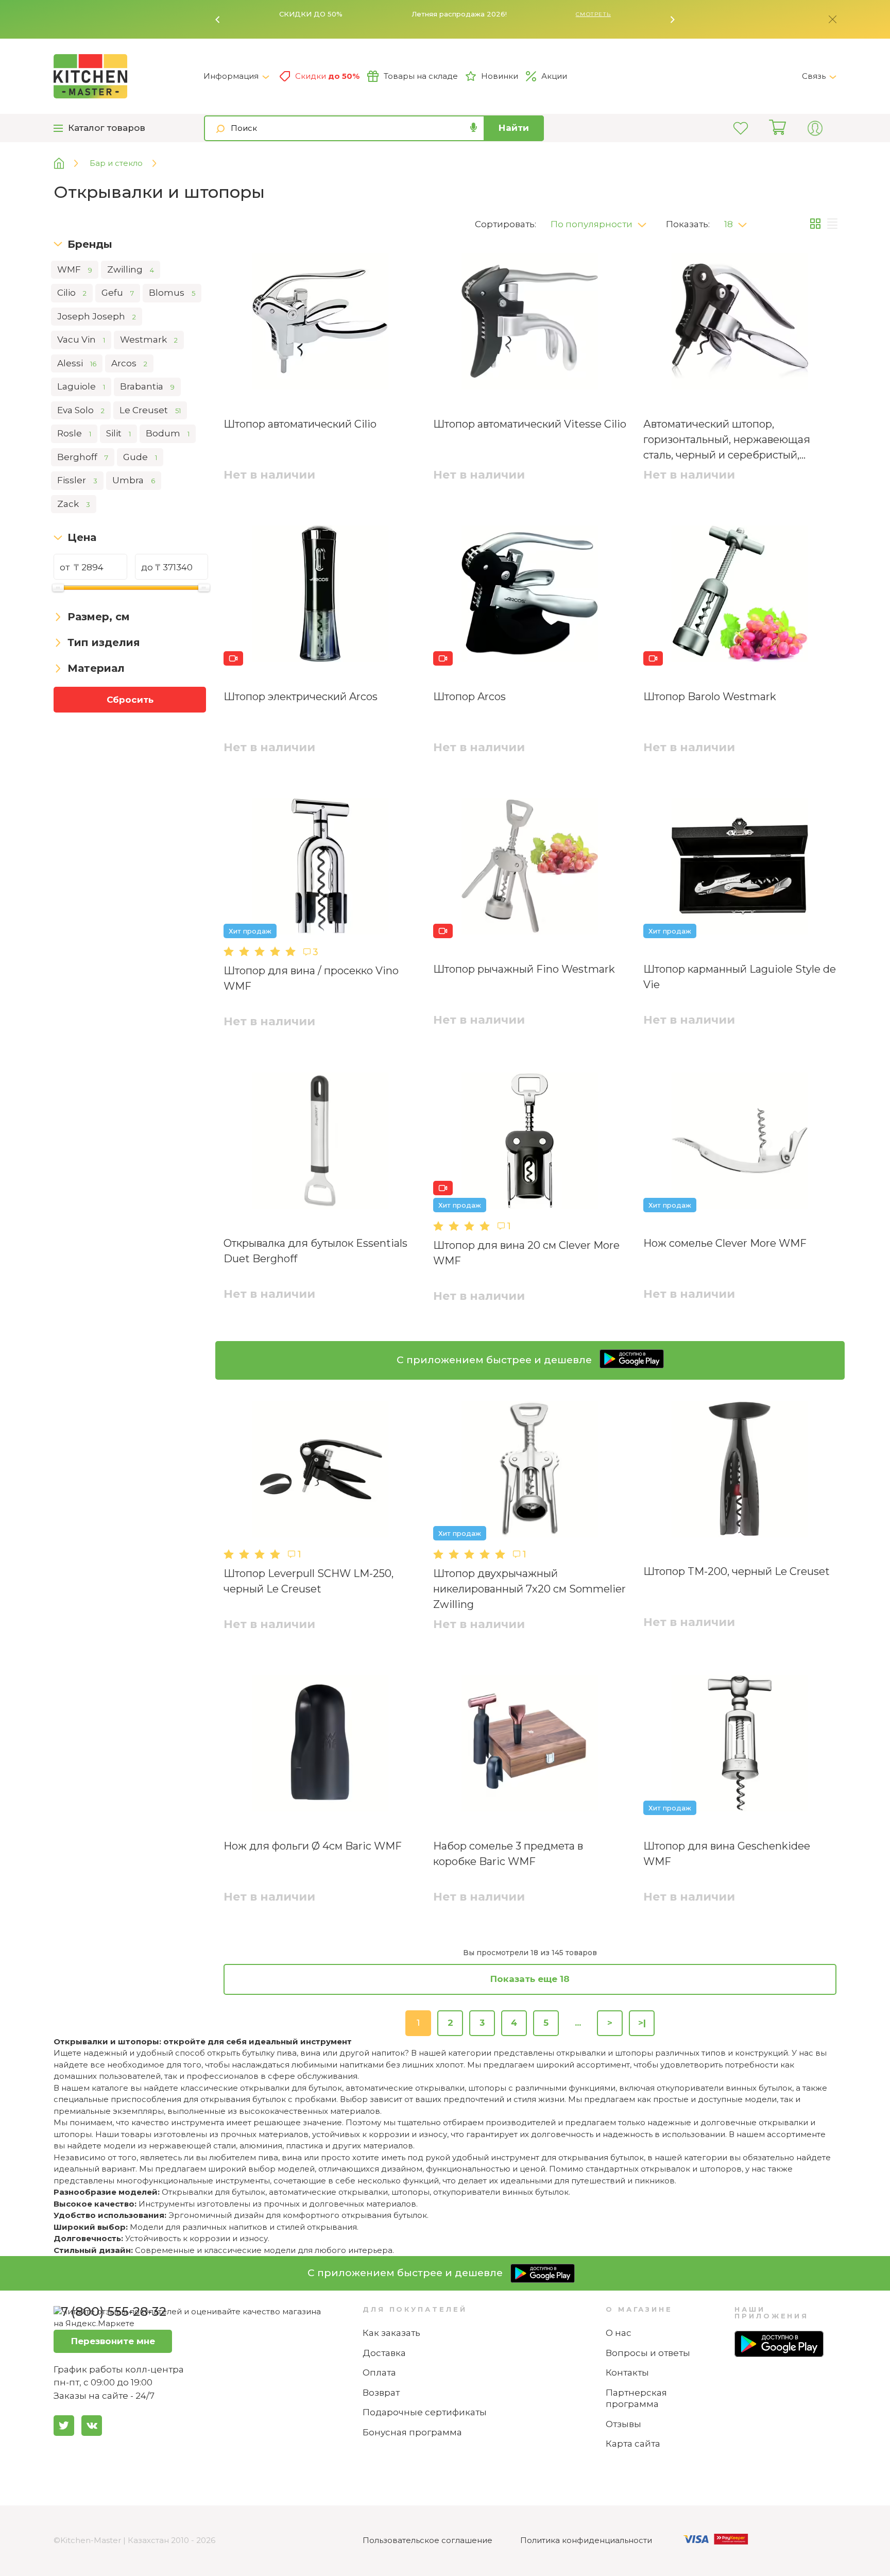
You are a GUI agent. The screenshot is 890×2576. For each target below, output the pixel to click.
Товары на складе (421, 76)
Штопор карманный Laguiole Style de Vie (740, 977)
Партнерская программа (636, 2399)
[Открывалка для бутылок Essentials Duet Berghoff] (320, 1143)
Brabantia (147, 386)
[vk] (92, 2426)
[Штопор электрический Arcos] (320, 596)
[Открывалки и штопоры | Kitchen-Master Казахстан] (129, 76)
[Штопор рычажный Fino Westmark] (530, 868)
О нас (619, 2333)
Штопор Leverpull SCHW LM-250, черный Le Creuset (309, 1581)
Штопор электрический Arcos (301, 697)
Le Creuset (150, 410)
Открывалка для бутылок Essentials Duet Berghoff (315, 1251)
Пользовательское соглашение (427, 2540)
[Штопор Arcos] (530, 596)
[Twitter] (64, 2426)
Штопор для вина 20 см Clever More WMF (526, 1253)
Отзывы (623, 2424)
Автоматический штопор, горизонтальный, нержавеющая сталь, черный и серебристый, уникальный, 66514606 (727, 440)
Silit (118, 433)
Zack (74, 504)
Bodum (168, 433)
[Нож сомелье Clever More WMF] (740, 1143)
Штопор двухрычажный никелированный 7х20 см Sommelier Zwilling (529, 1589)
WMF (75, 269)
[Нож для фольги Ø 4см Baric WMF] (320, 1745)
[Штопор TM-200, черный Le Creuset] (740, 1471)
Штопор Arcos (469, 697)
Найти (514, 128)
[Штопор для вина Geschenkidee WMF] (740, 1745)
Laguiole (81, 386)
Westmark (149, 340)
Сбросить (130, 700)
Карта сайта (633, 2444)
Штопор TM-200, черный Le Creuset (737, 1571)
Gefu (118, 293)
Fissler (77, 480)
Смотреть (593, 14)
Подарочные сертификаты (425, 2412)
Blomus (172, 293)
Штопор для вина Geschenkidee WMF (727, 1854)
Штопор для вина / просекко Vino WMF (311, 978)
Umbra (134, 480)
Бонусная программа (412, 2432)
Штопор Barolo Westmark (710, 697)
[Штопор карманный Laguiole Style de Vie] (740, 868)
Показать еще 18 (530, 1979)
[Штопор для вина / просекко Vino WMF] (320, 868)
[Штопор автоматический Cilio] (320, 323)
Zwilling (131, 269)
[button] (218, 20)
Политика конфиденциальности (586, 2540)
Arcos (129, 363)
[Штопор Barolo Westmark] (740, 596)
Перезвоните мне (113, 2341)
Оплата (379, 2372)
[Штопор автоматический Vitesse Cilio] (530, 323)
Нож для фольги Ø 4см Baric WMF (313, 1846)
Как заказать (391, 2333)
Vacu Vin (81, 340)
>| (642, 2023)
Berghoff (83, 457)
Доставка (384, 2353)
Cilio (72, 293)
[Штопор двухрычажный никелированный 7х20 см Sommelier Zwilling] (530, 1471)
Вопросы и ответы (648, 2353)
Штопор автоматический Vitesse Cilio (530, 424)
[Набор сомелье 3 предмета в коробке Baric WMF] (530, 1745)
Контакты (627, 2372)
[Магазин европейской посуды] (67, 164)
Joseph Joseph (97, 316)
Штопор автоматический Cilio (300, 424)
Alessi (77, 363)
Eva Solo (81, 410)
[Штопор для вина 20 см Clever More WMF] (530, 1143)
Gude (140, 457)
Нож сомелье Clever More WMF (725, 1243)
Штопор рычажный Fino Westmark (524, 969)
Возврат (381, 2393)
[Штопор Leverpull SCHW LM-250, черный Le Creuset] (320, 1471)
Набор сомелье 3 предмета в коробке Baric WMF (508, 1854)
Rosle (74, 433)
